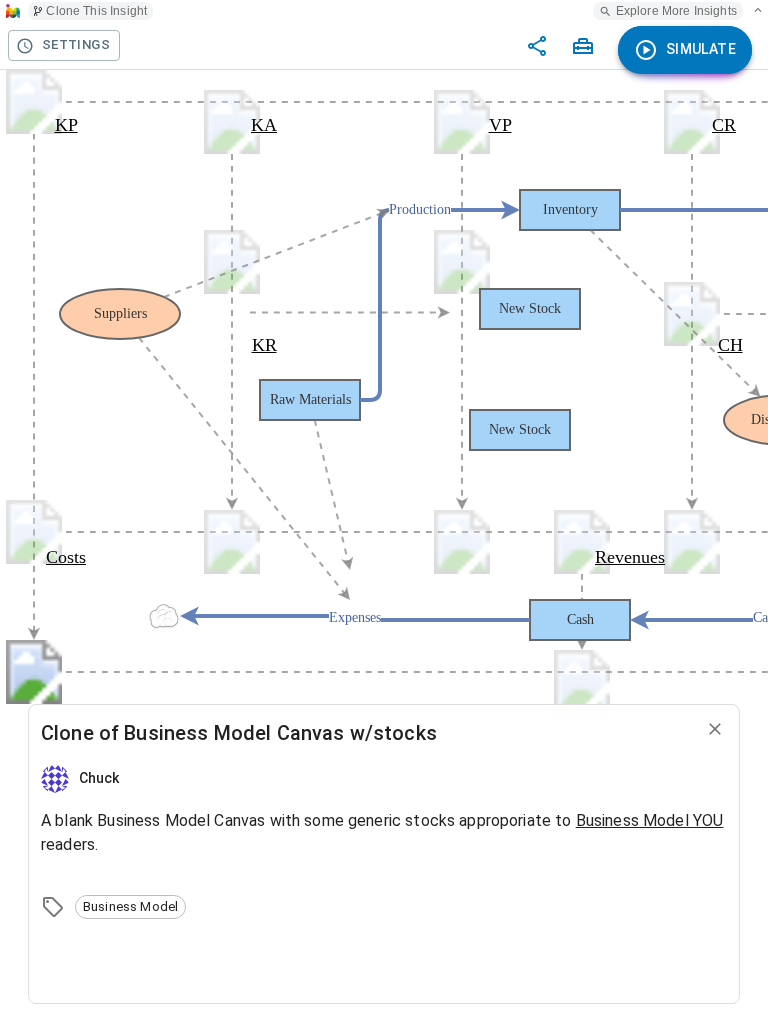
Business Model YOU (650, 820)
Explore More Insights (676, 11)
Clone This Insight (96, 11)
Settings (76, 44)
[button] (130, 907)
